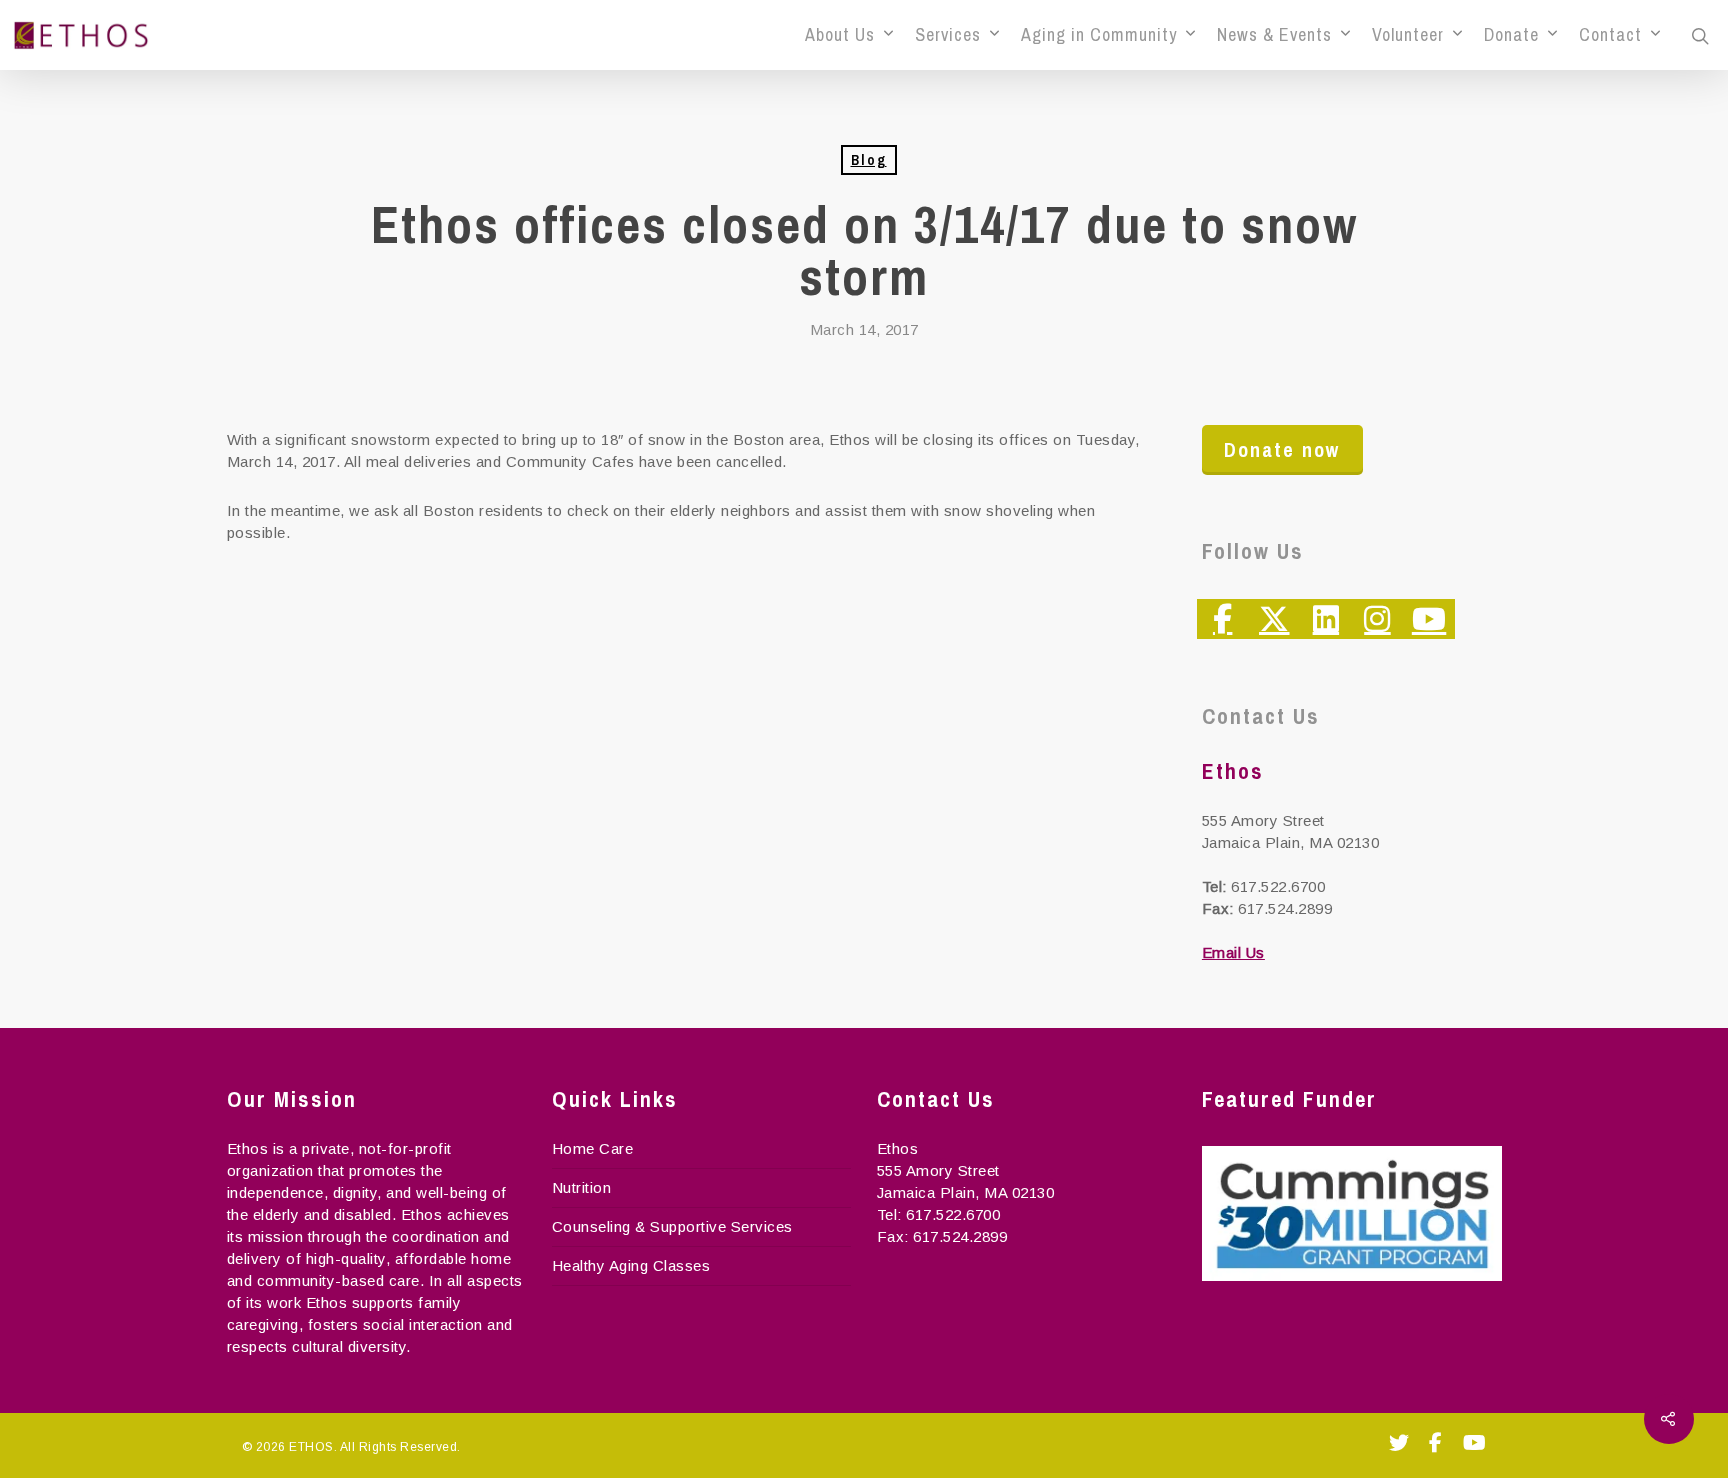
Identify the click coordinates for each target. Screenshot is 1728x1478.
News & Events (1274, 35)
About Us (840, 35)
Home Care (593, 1148)
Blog (869, 160)
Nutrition (582, 1187)
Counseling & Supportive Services (672, 1226)
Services (948, 35)
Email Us (1233, 952)
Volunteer (1408, 35)
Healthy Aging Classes (631, 1265)
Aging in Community (1099, 35)
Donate (1511, 35)
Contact (1610, 35)
